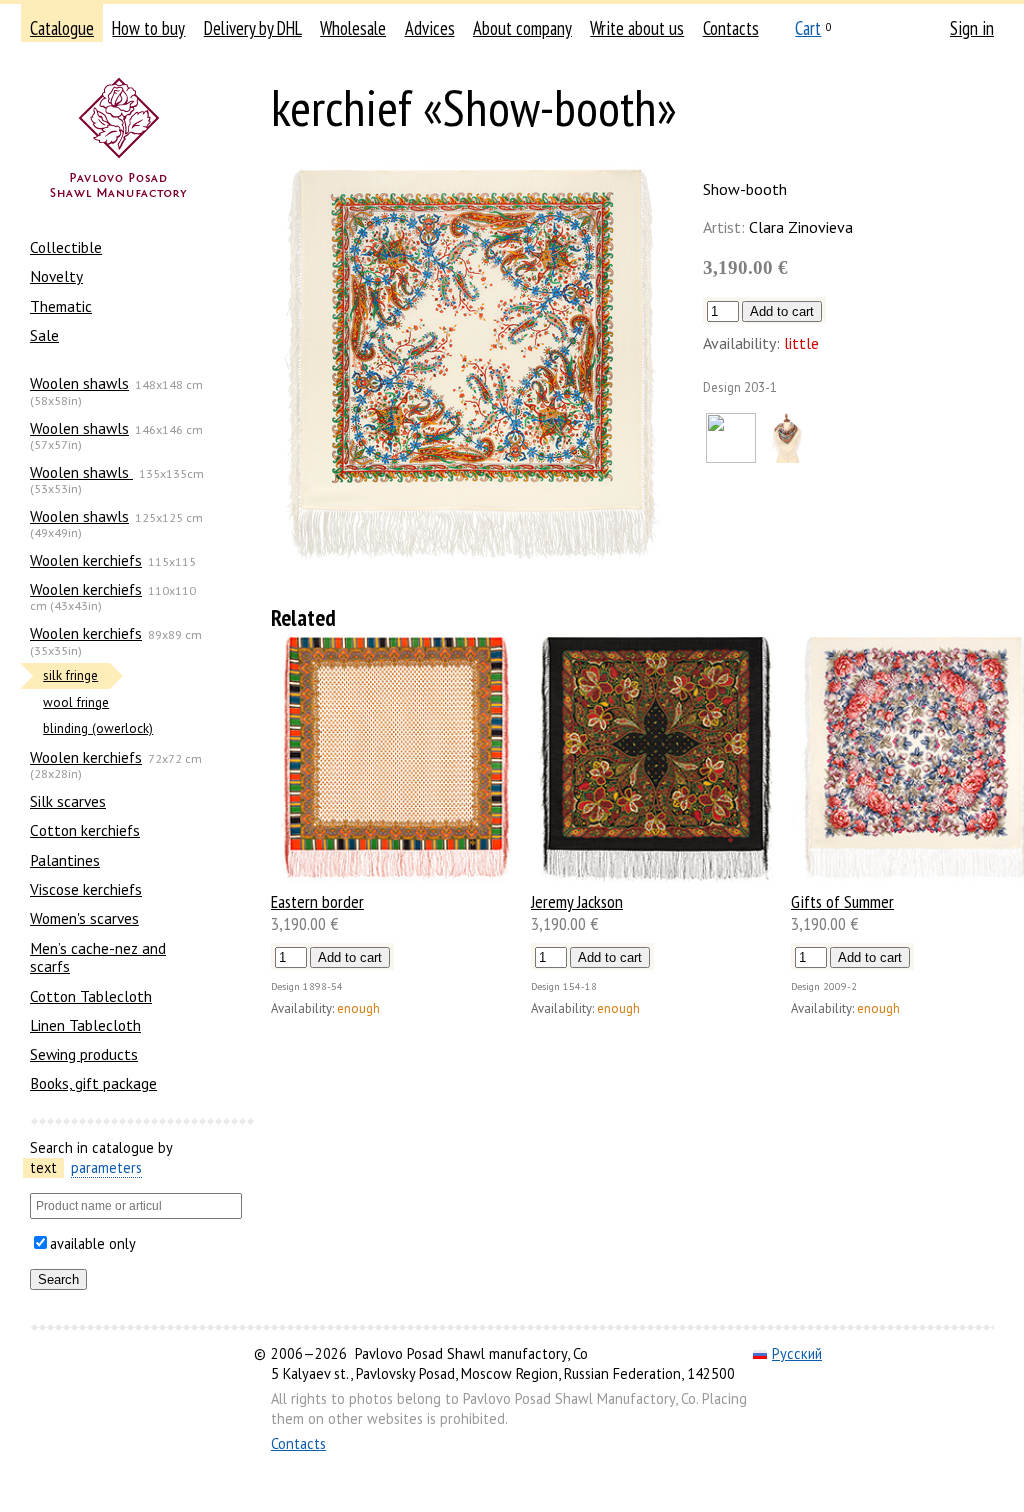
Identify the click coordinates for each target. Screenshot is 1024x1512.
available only (93, 1243)
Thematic (61, 306)
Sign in (972, 28)
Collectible (66, 247)
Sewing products (84, 1054)
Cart (808, 28)
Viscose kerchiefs (86, 889)
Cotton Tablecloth (91, 996)
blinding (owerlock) (98, 728)
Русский (797, 1353)
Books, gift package (93, 1083)
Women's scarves (84, 918)
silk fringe (70, 675)
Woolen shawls (79, 383)
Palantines (65, 860)
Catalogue (62, 28)
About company (522, 28)
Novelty (56, 276)
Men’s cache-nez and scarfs (98, 957)
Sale (44, 335)
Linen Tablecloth (85, 1025)
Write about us (637, 28)
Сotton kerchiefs (85, 830)
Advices (430, 28)
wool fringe (76, 702)
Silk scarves (68, 801)
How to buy (148, 28)
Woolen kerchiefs (86, 560)
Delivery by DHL (253, 28)
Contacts (731, 28)
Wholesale (353, 28)
